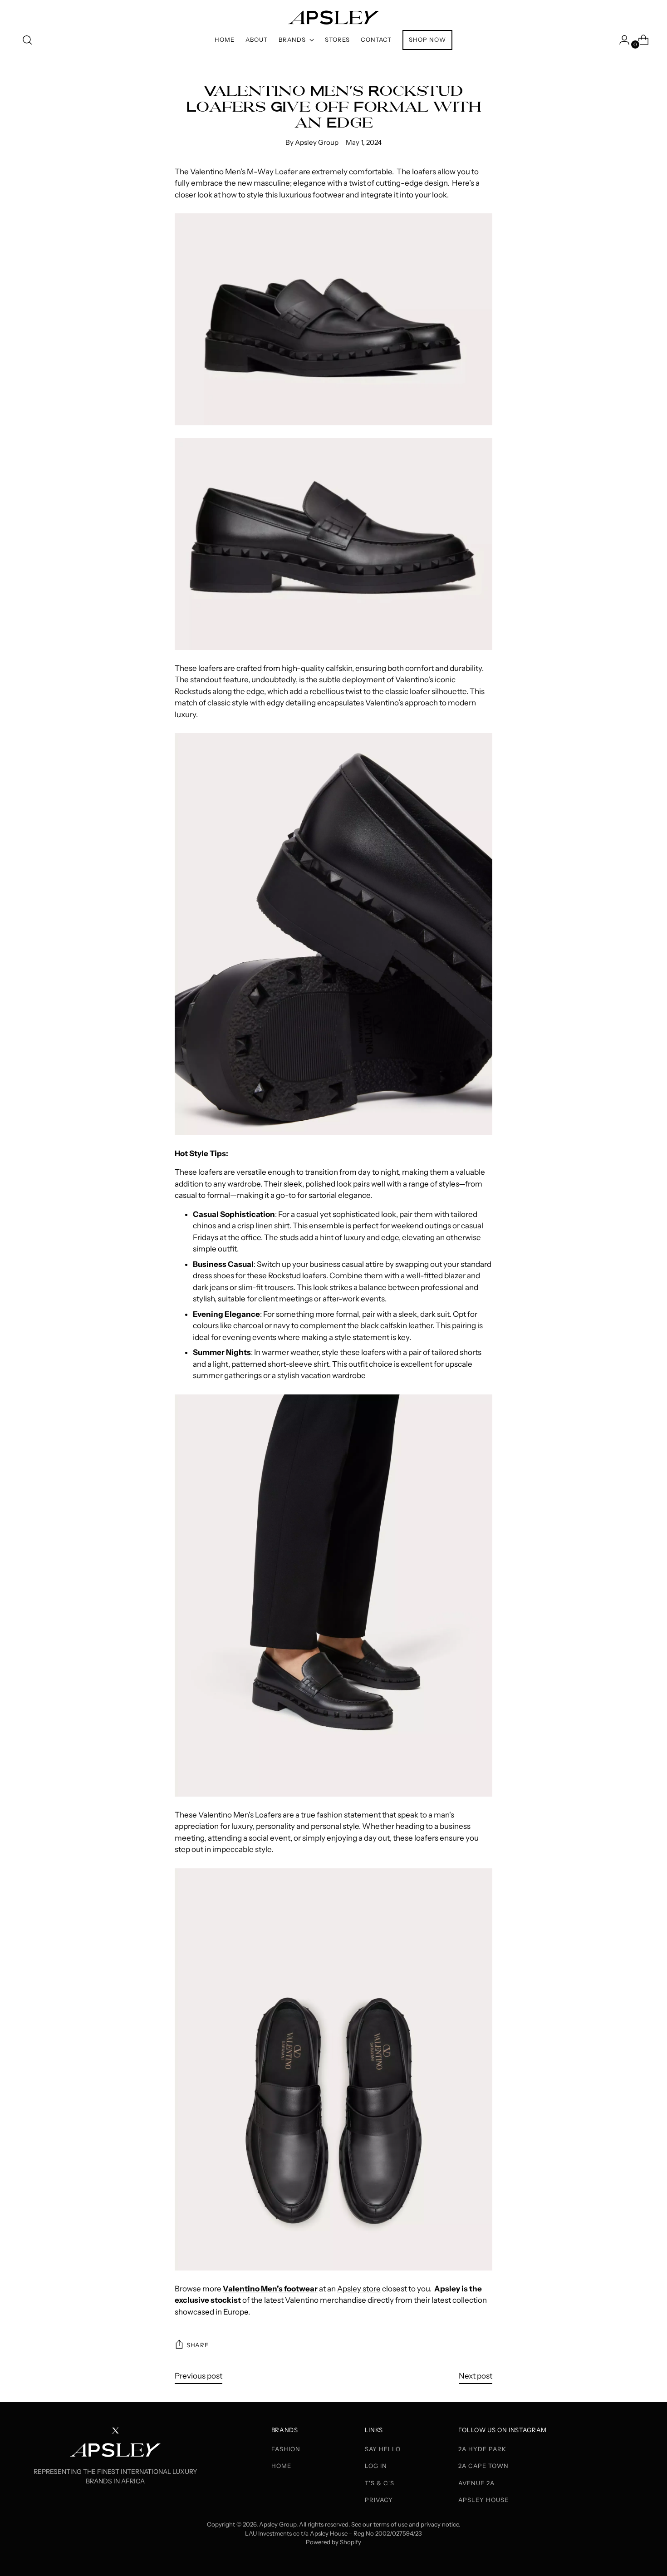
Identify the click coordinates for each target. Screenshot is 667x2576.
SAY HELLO (383, 2449)
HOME (281, 2466)
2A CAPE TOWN (483, 2466)
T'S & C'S (380, 2483)
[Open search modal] (27, 40)
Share (197, 2345)
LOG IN (376, 2466)
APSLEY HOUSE (483, 2500)
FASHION (286, 2449)
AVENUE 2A (476, 2483)
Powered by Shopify (333, 2542)
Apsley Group (278, 2524)
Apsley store (359, 2289)
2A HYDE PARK (482, 2449)
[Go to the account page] (621, 40)
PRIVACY (379, 2500)
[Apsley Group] (333, 13)
